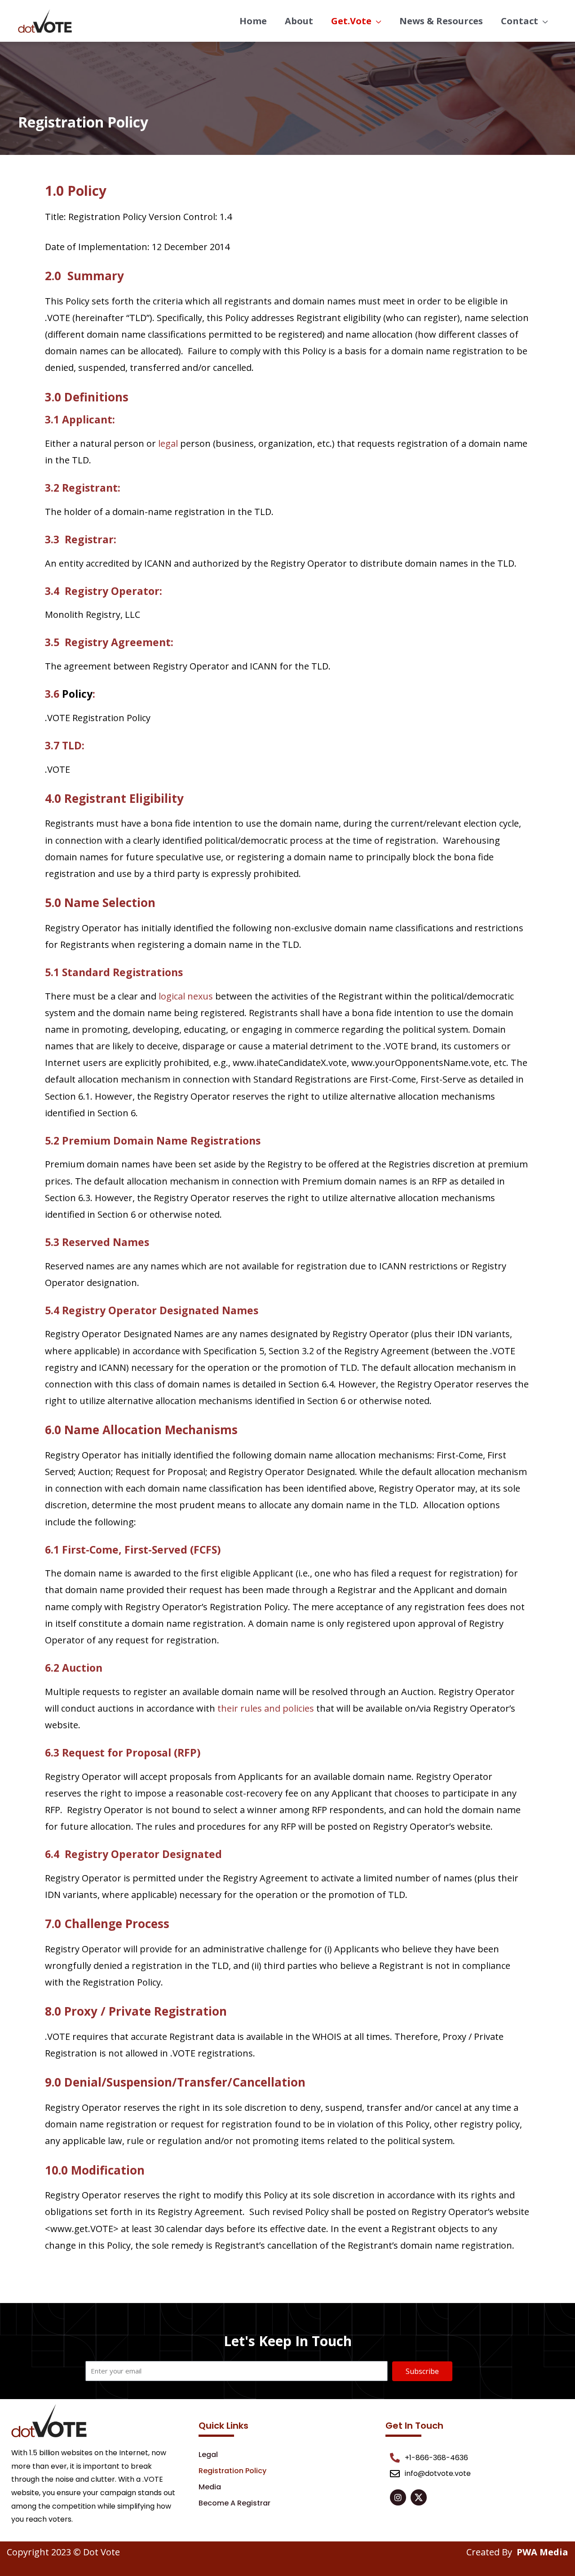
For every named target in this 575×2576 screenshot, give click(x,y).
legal (168, 443)
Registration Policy (232, 2471)
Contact (520, 21)
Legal (208, 2455)
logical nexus (186, 996)
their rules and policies (266, 1708)
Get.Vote (351, 21)
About (299, 21)
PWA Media (542, 2552)
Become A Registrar (234, 2503)
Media (210, 2487)
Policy (77, 694)
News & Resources (441, 21)
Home (253, 21)
